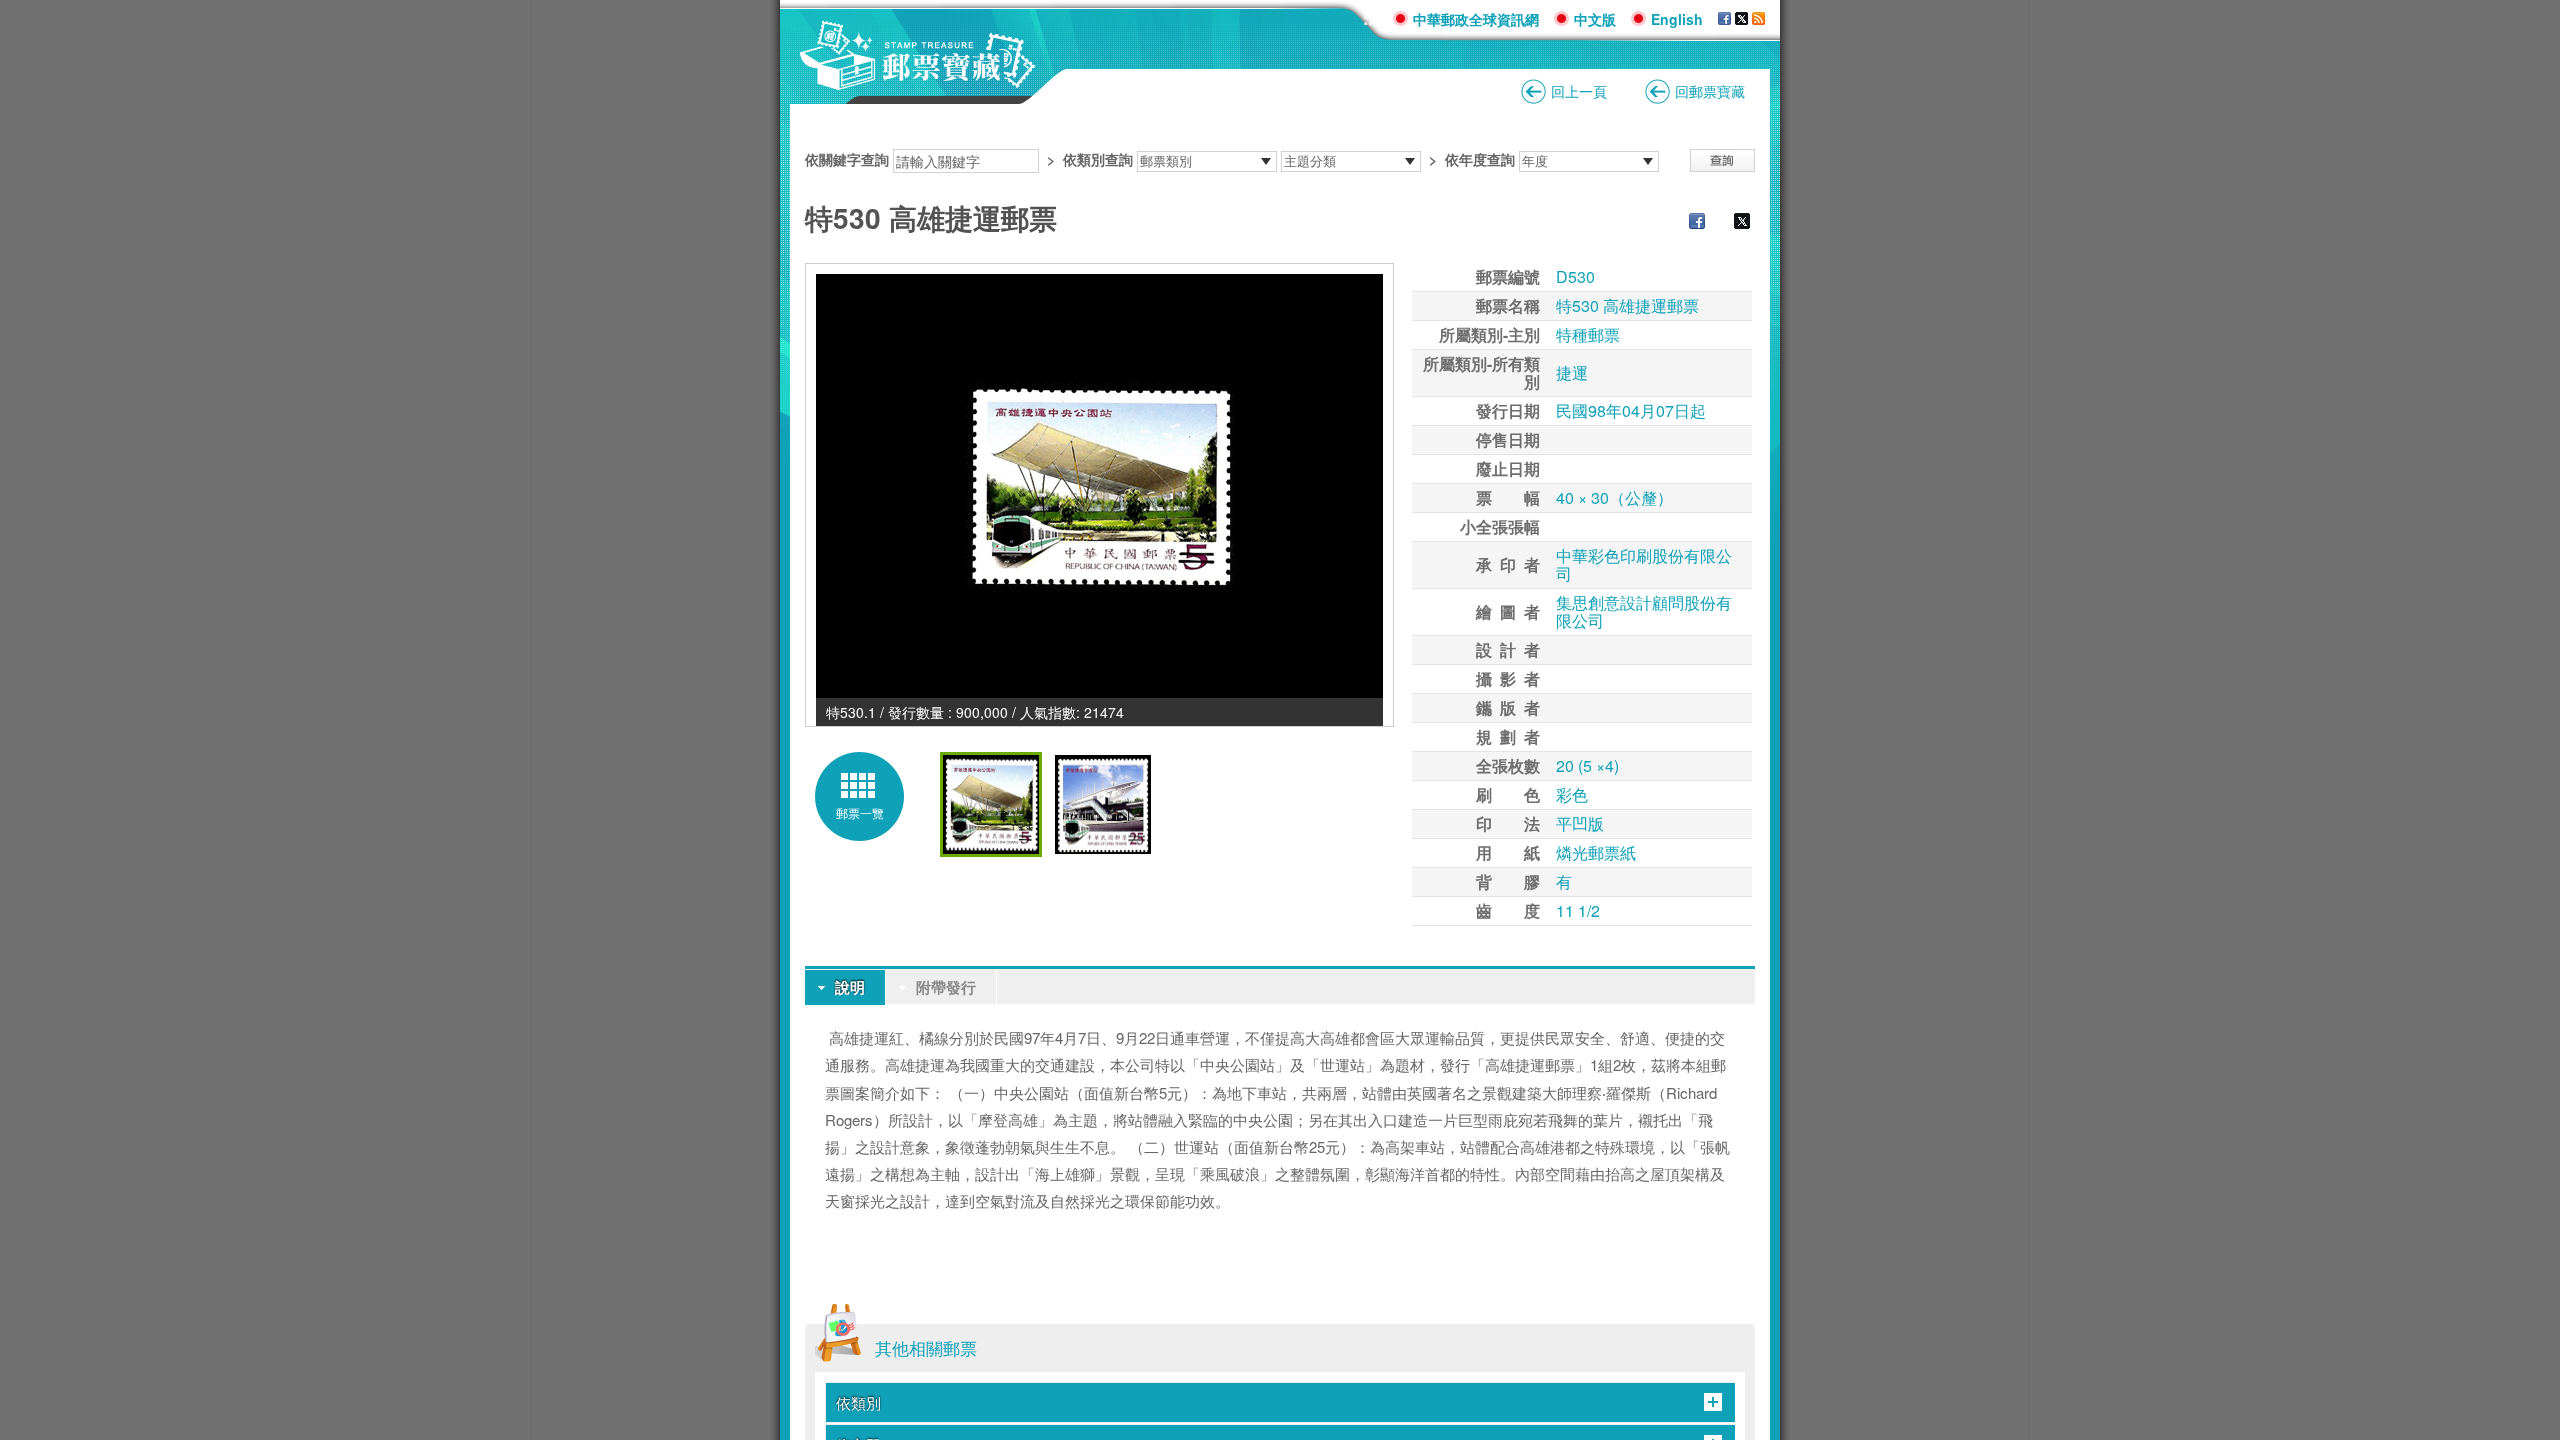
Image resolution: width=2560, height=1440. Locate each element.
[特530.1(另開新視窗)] (1099, 486)
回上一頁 (1579, 91)
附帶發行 (946, 987)
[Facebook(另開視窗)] (1724, 19)
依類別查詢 (1098, 159)
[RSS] (1758, 19)
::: (1370, 18)
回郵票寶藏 (1710, 91)
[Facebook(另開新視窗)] (1687, 223)
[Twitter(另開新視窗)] (1732, 223)
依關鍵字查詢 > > (1160, 159)
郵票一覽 (860, 812)
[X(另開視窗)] (1741, 19)
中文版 (1595, 19)
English (1677, 19)
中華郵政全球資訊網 (1476, 19)
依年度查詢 (1480, 159)
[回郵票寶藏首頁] (918, 79)
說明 (850, 987)
